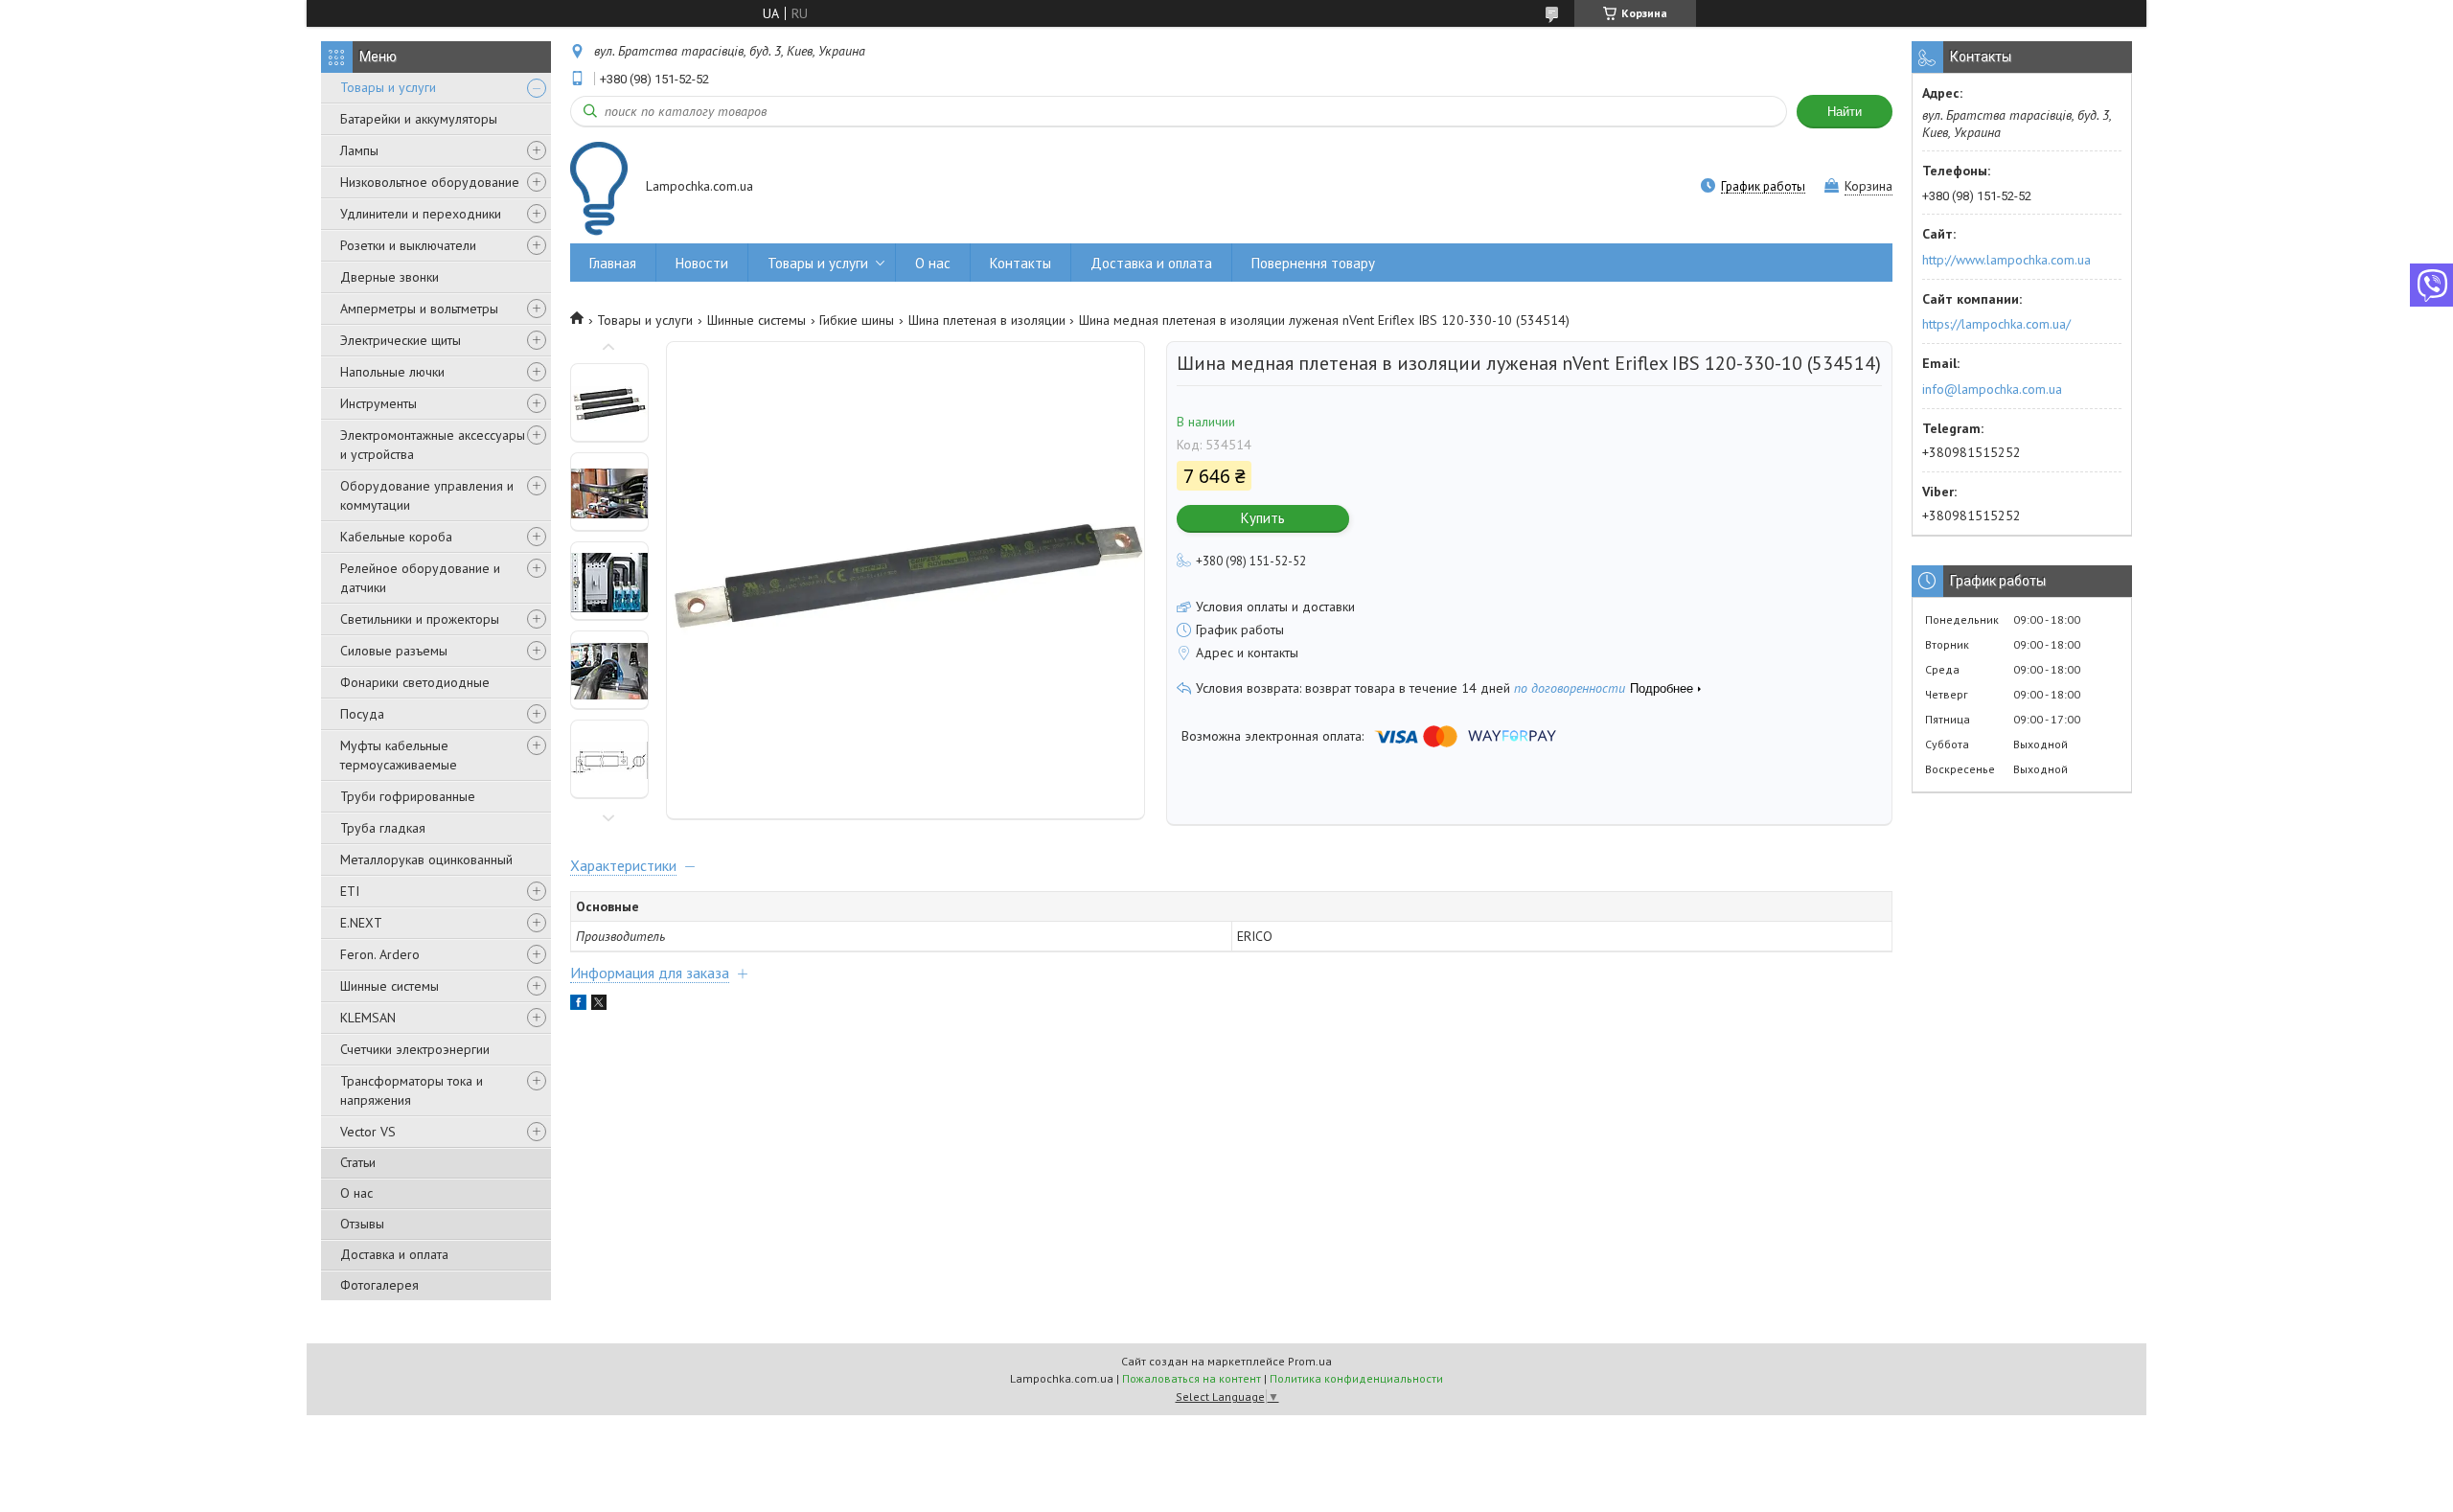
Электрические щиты (401, 340)
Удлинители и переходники (421, 214)
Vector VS (368, 1132)
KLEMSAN (368, 1018)
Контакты (1020, 263)
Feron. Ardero (380, 954)
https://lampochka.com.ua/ (1996, 324)
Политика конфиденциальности (1356, 1378)
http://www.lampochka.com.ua (2006, 260)
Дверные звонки (390, 277)
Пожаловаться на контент (1192, 1378)
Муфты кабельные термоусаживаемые (399, 755)
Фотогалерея (379, 1285)
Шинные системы (390, 986)
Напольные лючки (392, 372)
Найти (1845, 112)
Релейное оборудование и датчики (420, 578)
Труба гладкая (383, 828)
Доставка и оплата (394, 1254)
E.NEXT (361, 923)
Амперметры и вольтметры (419, 309)
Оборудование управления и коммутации (427, 495)
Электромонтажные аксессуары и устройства (433, 445)
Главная (613, 263)
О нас (356, 1193)
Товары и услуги (388, 87)
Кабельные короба (396, 537)
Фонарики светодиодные (415, 682)
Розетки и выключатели (408, 245)
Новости (702, 263)
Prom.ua (1310, 1361)
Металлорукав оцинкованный (426, 859)
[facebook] (578, 1005)
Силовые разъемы (394, 651)
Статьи (358, 1162)
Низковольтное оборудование (430, 182)
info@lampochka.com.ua (1992, 389)
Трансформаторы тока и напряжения (412, 1090)
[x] (599, 1005)
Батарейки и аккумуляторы (419, 119)
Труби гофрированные (408, 796)
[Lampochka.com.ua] (599, 188)
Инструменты (378, 403)
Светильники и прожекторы (420, 619)
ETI (350, 891)
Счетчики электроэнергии (415, 1049)
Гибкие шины (857, 320)
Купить (1263, 518)
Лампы (359, 150)
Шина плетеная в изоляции (987, 320)
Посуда (362, 714)
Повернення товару (1313, 263)
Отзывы (362, 1224)
